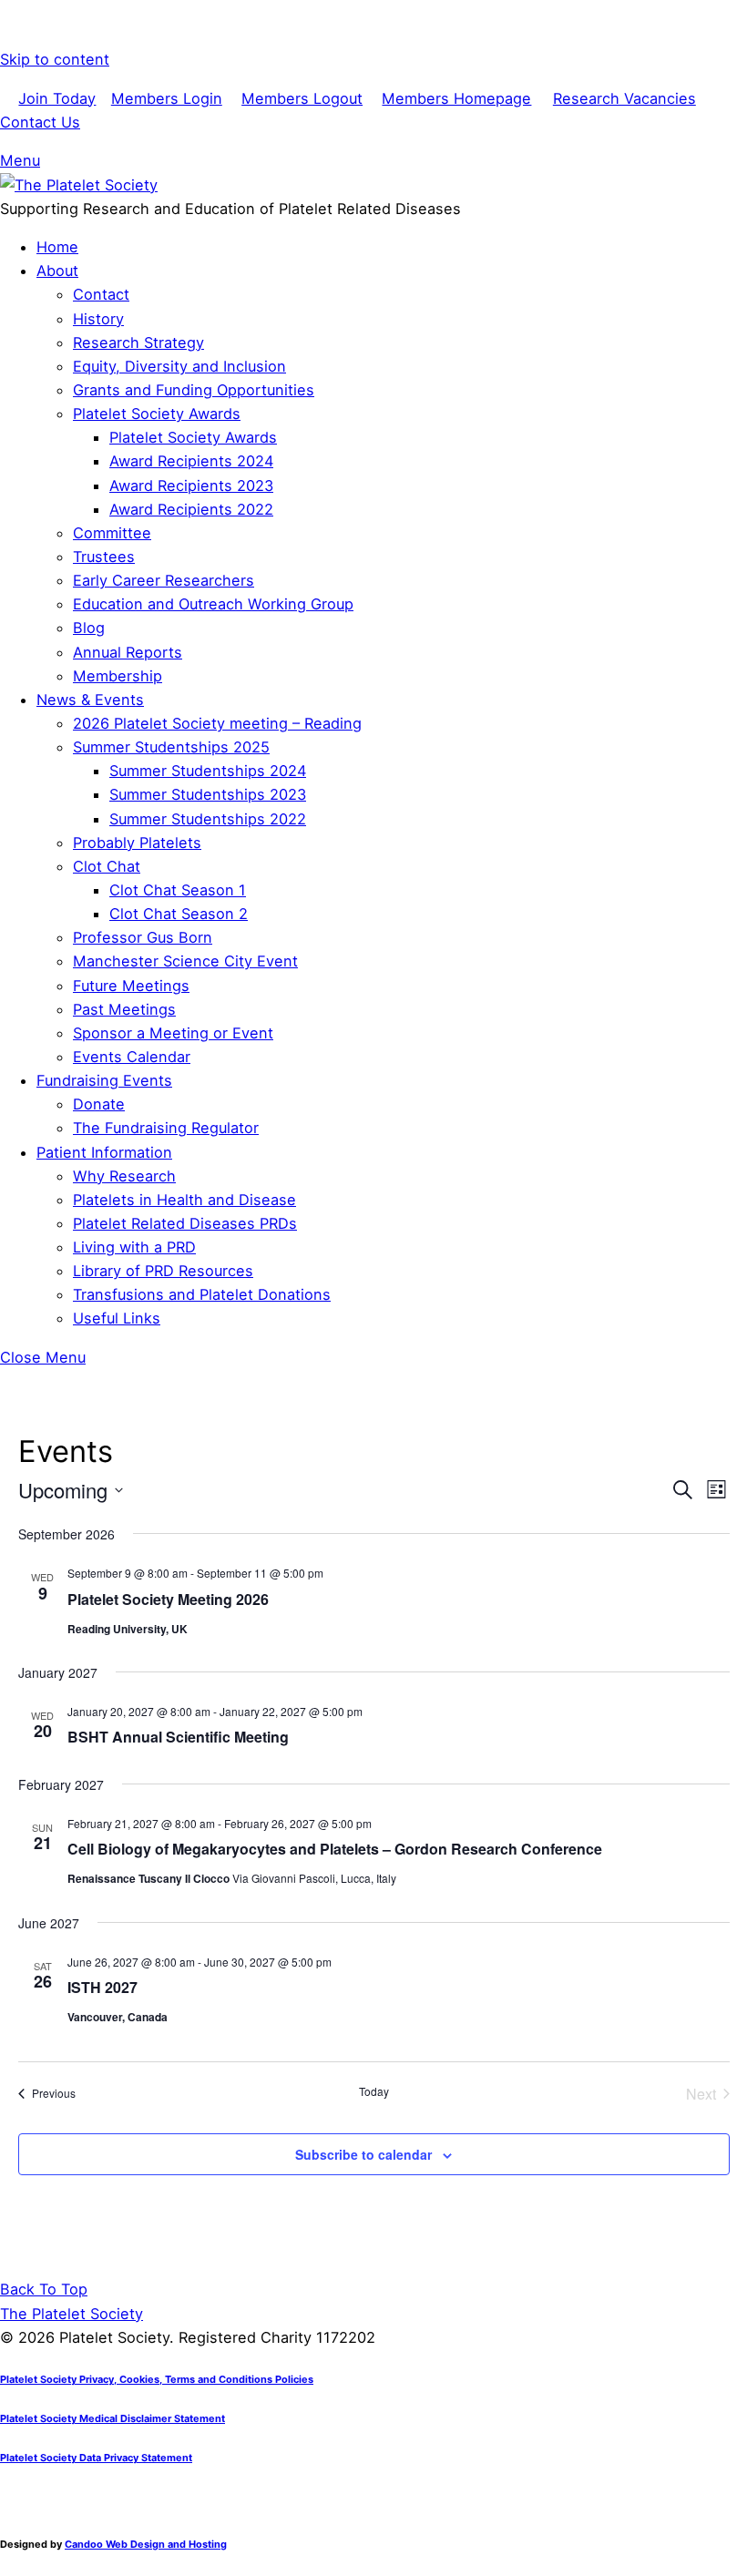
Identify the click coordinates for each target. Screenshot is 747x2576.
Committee (112, 533)
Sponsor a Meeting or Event (173, 1033)
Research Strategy (138, 342)
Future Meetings (131, 986)
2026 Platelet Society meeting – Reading (217, 723)
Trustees (104, 557)
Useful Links (117, 1318)
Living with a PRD (134, 1247)
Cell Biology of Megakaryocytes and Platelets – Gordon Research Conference (335, 1849)
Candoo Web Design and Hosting (146, 2544)
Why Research (124, 1176)
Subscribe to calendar (363, 2154)
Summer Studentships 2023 (208, 794)
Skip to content (55, 59)
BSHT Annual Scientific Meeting (178, 1737)
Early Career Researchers (164, 580)
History (98, 319)
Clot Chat (107, 866)
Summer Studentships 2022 (208, 819)
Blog (89, 628)
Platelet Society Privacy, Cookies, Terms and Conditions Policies (157, 2379)
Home (57, 247)
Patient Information (104, 1152)
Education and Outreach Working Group (213, 604)
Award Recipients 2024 (191, 461)
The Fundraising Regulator (166, 1128)
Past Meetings (124, 1009)
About (57, 271)
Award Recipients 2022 (191, 509)
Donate (99, 1104)
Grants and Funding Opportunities (194, 390)
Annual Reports (128, 652)
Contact (101, 294)
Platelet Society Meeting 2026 (168, 1599)
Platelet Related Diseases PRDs (185, 1223)
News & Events (90, 700)
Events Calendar (132, 1057)
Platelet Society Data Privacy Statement (96, 2458)
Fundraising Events (104, 1080)
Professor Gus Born (143, 937)
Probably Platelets (137, 843)
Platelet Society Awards (157, 414)
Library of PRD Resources (163, 1271)
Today (374, 2091)
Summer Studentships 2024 (208, 771)
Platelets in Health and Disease (184, 1200)
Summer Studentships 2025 (171, 747)
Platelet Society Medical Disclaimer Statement (113, 2418)
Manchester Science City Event (185, 961)
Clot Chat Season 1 (178, 890)
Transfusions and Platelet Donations (202, 1294)
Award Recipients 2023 (191, 486)
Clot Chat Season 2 (179, 914)
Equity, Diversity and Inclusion (179, 366)
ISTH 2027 (102, 1987)
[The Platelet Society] (79, 185)
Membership (118, 676)
